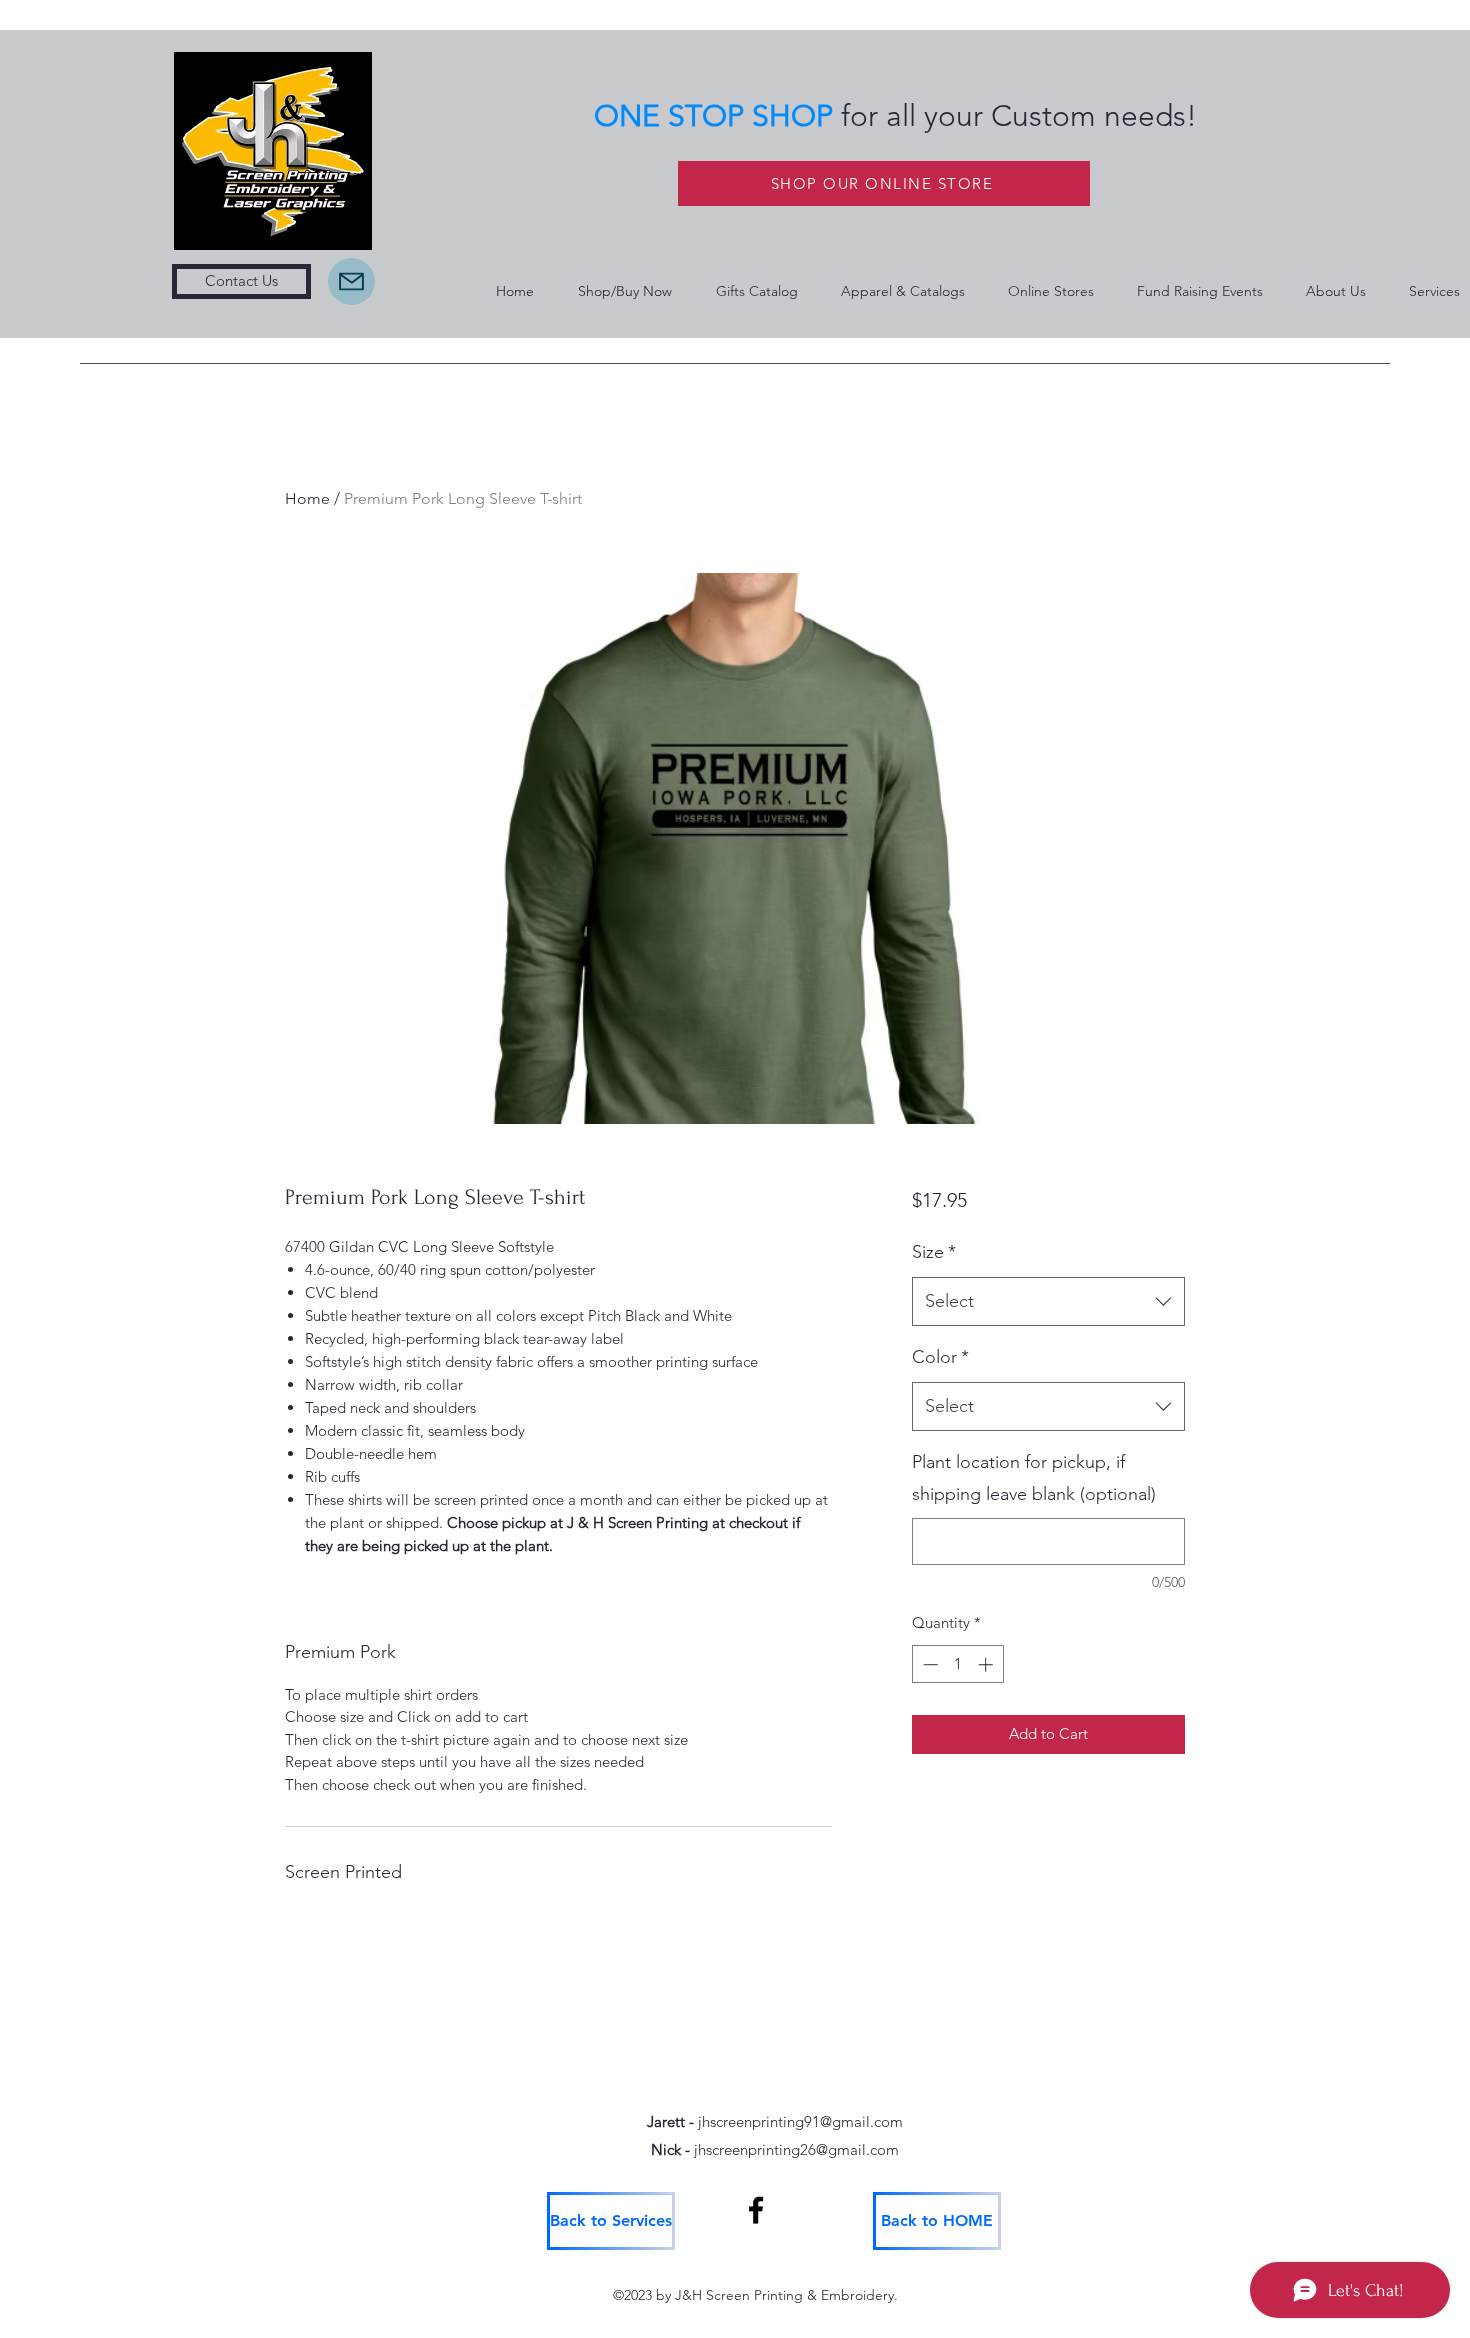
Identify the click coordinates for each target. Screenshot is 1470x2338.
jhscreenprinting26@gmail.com (796, 2149)
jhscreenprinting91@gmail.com (800, 2121)
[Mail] (351, 281)
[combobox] (1048, 1302)
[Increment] (987, 1664)
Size (934, 1252)
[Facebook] (756, 2210)
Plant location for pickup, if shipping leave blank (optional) (1034, 1478)
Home (307, 498)
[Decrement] (928, 1664)
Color (940, 1357)
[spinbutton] (957, 1664)
